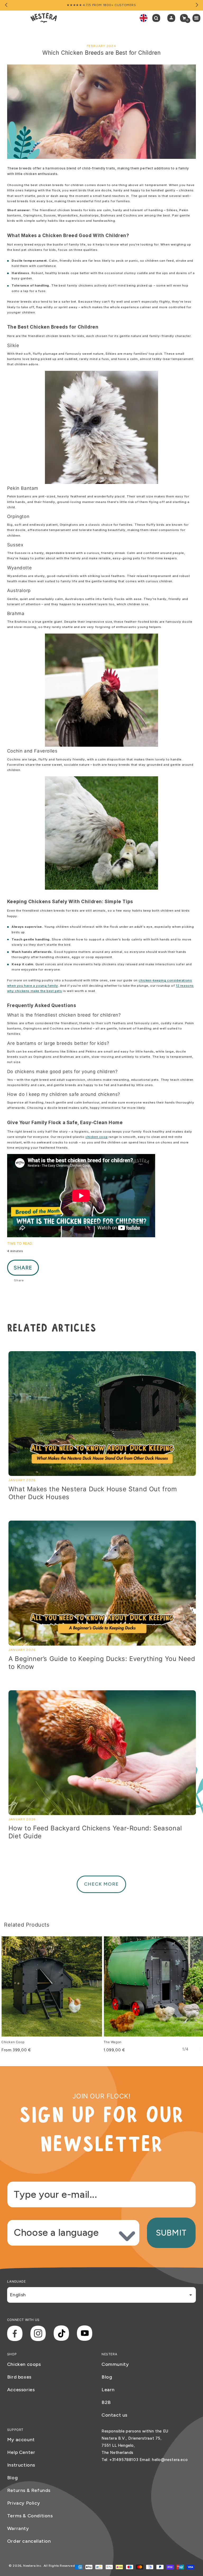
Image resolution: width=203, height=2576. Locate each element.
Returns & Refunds (29, 2490)
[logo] (44, 18)
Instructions (21, 2465)
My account (21, 2440)
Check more (101, 1884)
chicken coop (96, 1137)
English (18, 2295)
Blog (107, 2377)
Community (115, 2364)
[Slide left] (6, 5)
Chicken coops (24, 2364)
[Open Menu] (198, 18)
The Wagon (113, 2042)
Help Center (21, 2452)
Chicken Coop (13, 2042)
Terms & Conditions (30, 2516)
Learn (108, 2390)
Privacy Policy (24, 2503)
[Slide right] (197, 5)
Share (23, 1268)
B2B (106, 2402)
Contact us (114, 2415)
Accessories (21, 2390)
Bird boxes (19, 2377)
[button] (158, 18)
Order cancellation (29, 2541)
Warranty (18, 2528)
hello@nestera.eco (170, 2460)
